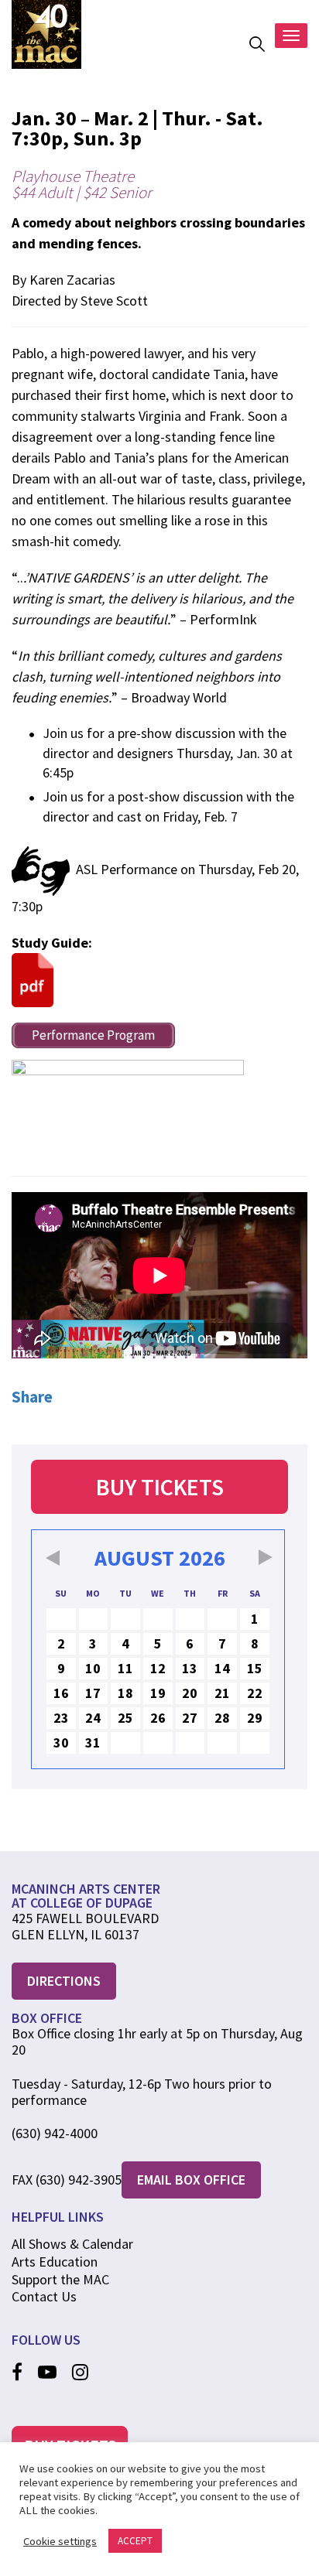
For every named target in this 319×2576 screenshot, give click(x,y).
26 (158, 1718)
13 (190, 1668)
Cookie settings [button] (60, 2541)
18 (125, 1693)
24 (93, 1718)
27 (190, 1718)
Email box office (191, 2180)
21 (222, 1693)
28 (222, 1718)
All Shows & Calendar (72, 2244)
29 (255, 1718)
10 (93, 1668)
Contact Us (44, 2296)
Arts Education (55, 2262)
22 (255, 1693)
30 (61, 1742)
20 (190, 1693)
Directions (64, 1981)
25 (125, 1718)
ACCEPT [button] (135, 2541)
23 (61, 1718)
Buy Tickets (160, 1487)
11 (125, 1668)
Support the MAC (60, 2279)
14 (222, 1668)
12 (158, 1668)
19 (158, 1693)
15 (255, 1668)
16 (61, 1693)
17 (93, 1693)
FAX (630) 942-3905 (67, 2180)
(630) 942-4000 (55, 2134)
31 (93, 1742)
